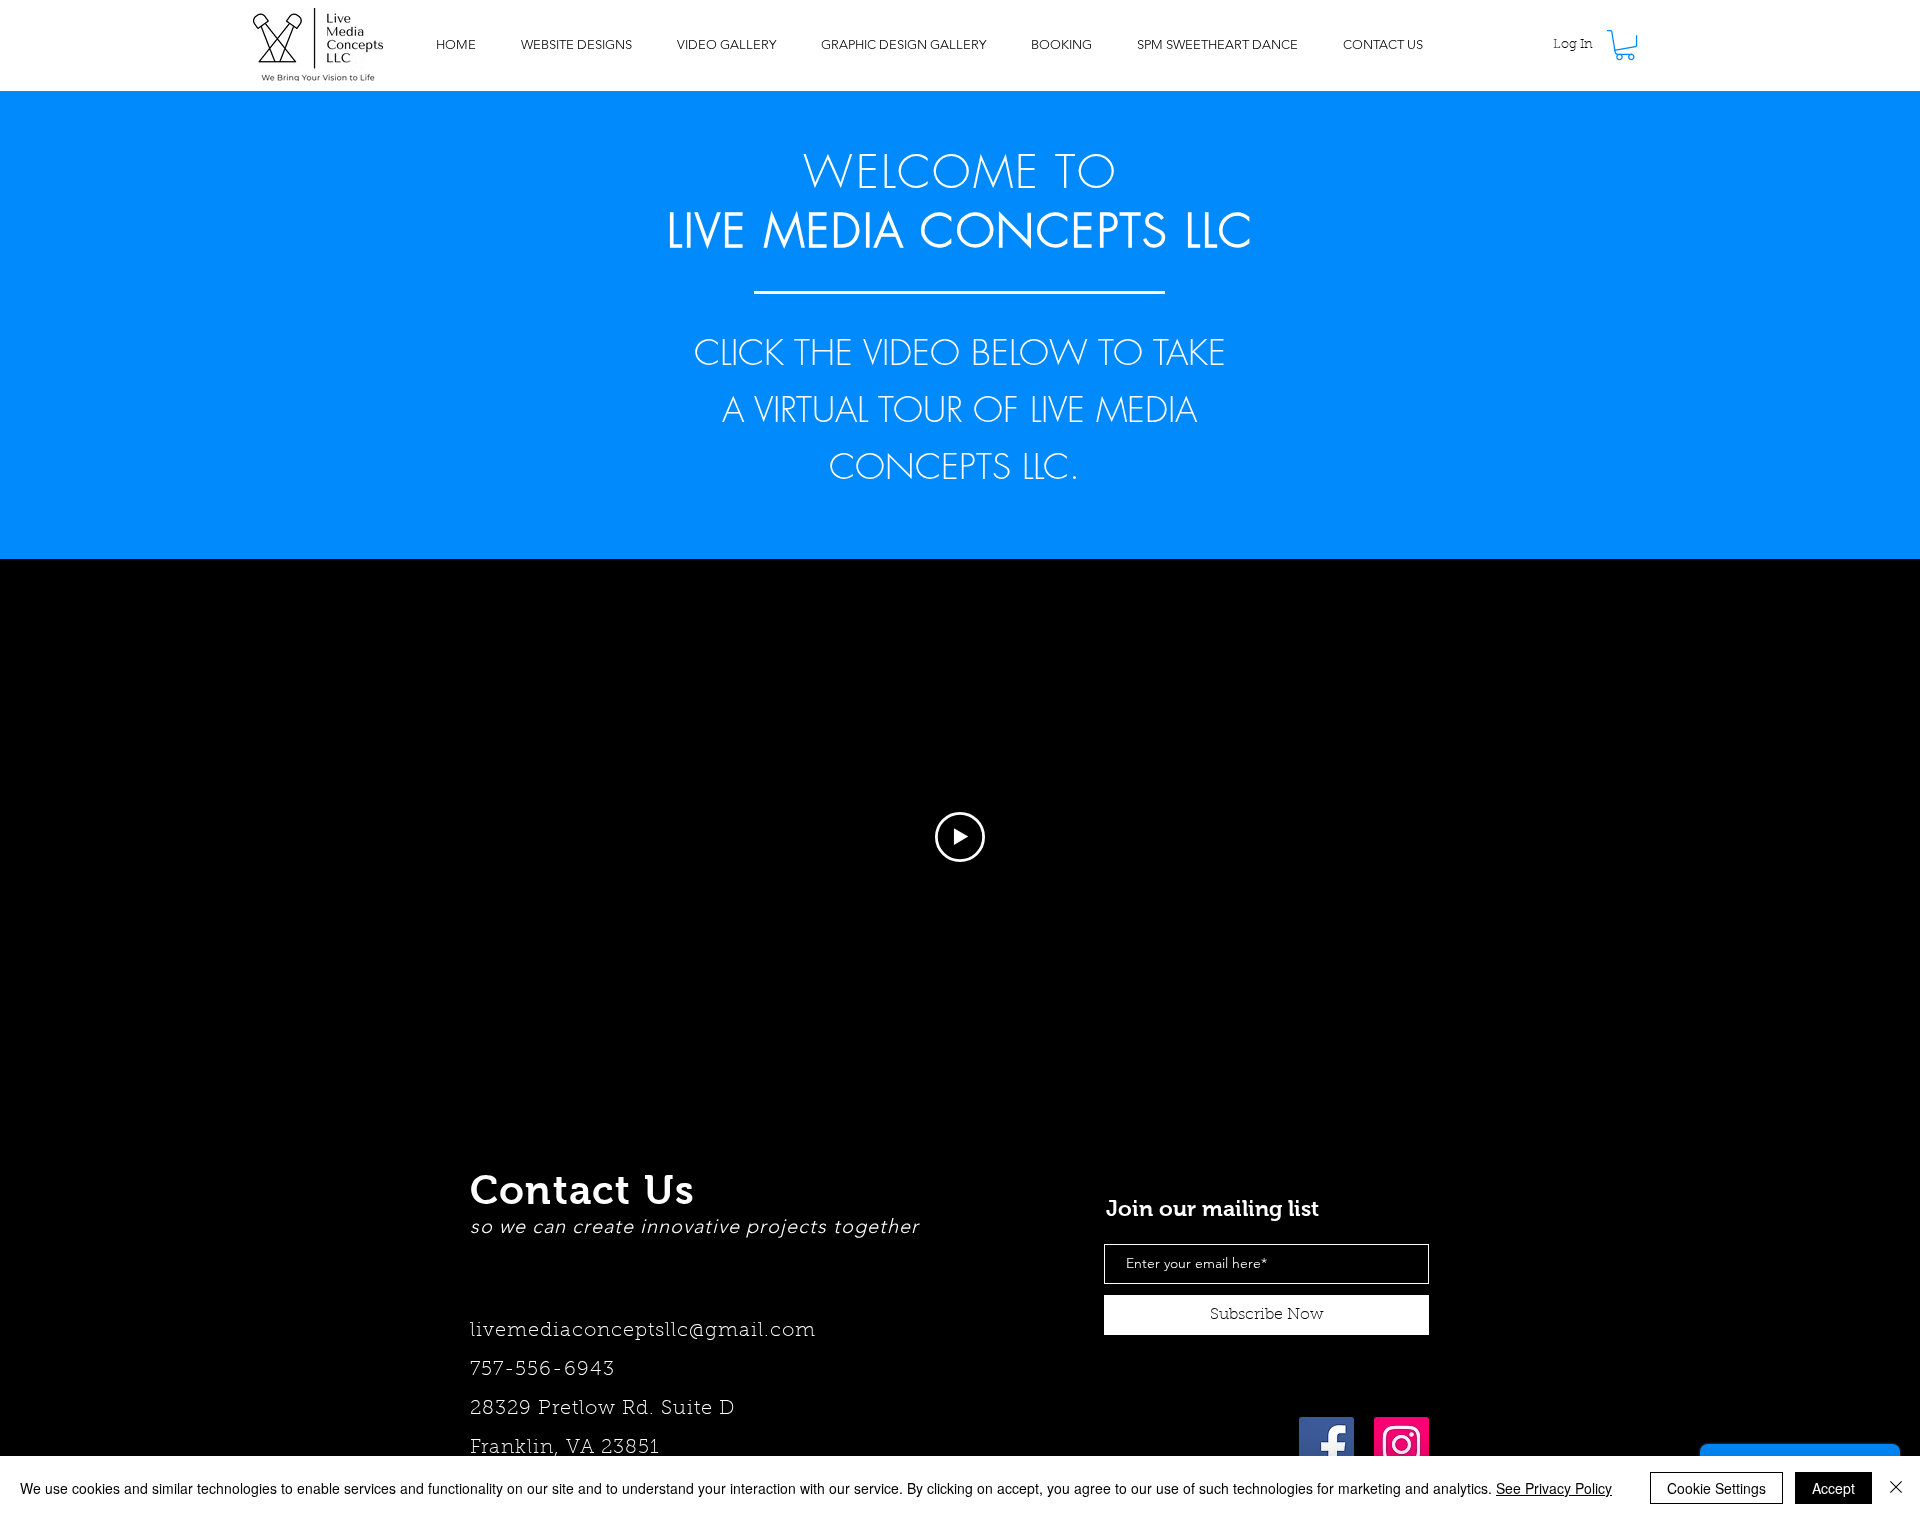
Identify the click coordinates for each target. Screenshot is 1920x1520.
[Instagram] (1401, 1444)
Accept (1833, 1488)
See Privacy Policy (1554, 1488)
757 (487, 1370)
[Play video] (960, 837)
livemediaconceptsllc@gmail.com (646, 1331)
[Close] (1896, 1488)
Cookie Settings (1716, 1488)
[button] (1625, 45)
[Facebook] (1326, 1444)
